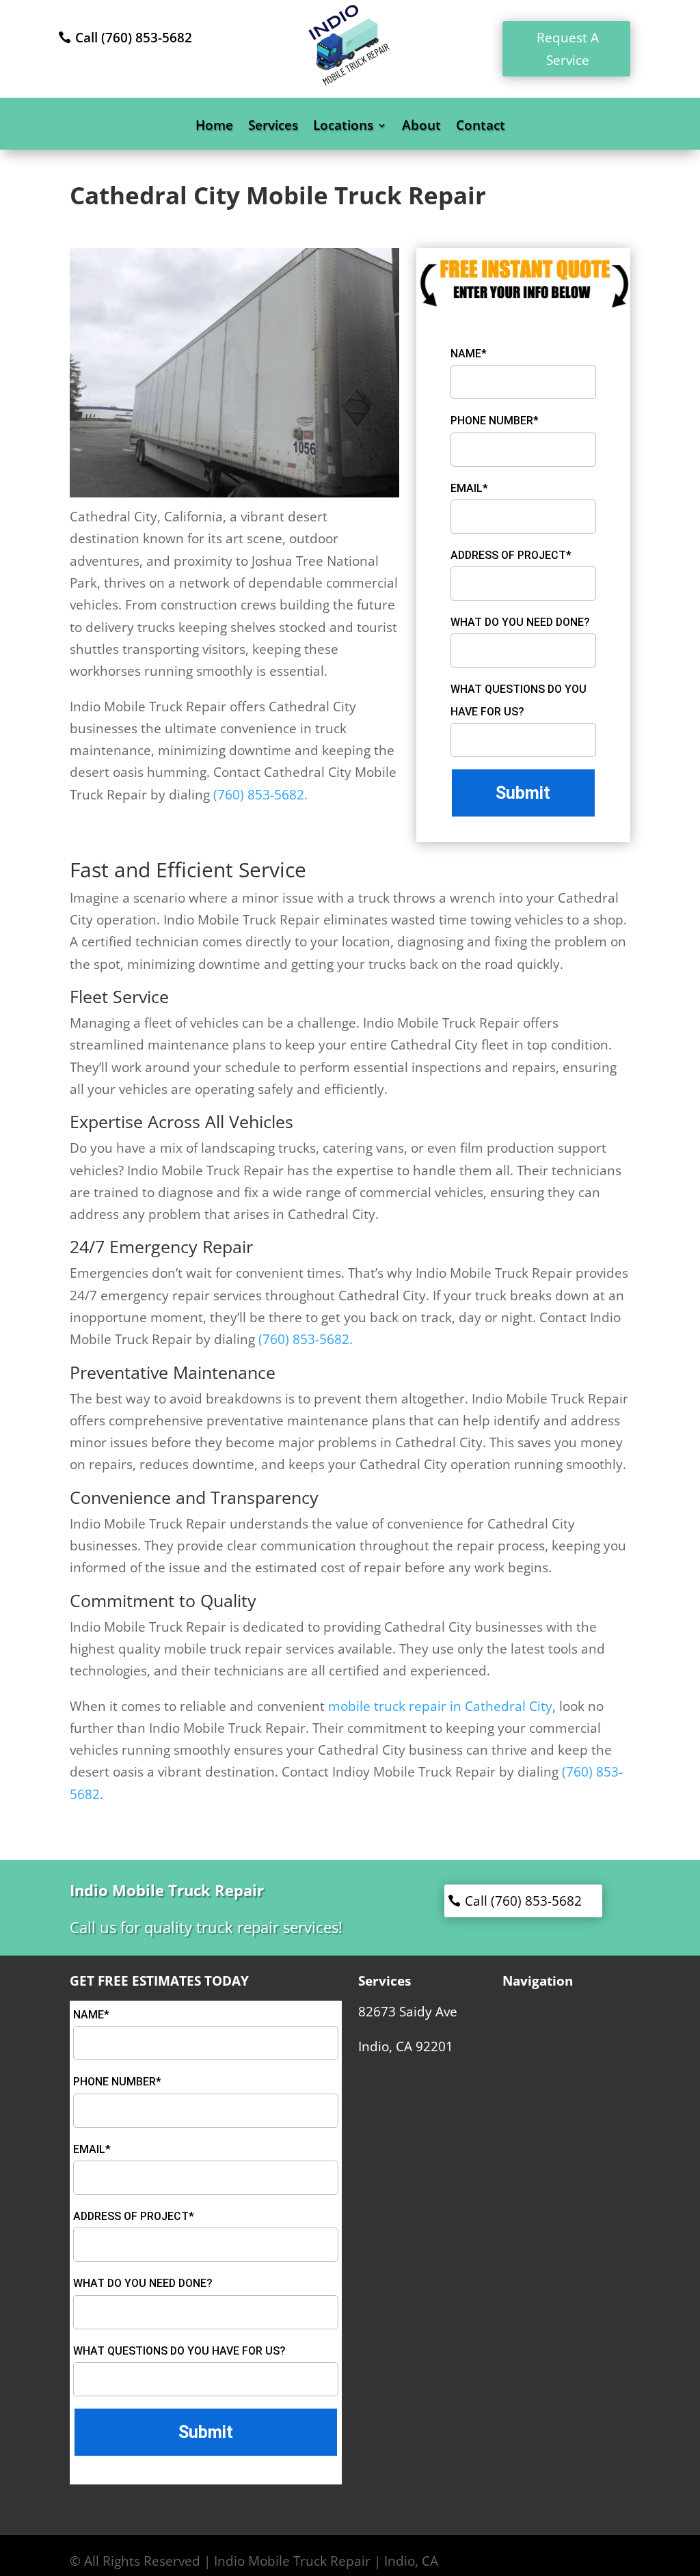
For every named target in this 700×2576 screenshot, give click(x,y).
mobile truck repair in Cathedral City (440, 1706)
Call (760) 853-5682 (134, 38)
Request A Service (568, 49)
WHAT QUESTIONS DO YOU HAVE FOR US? (519, 700)
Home (214, 127)
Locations (343, 127)
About (421, 127)
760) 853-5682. (262, 795)
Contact (481, 127)
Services (273, 127)
